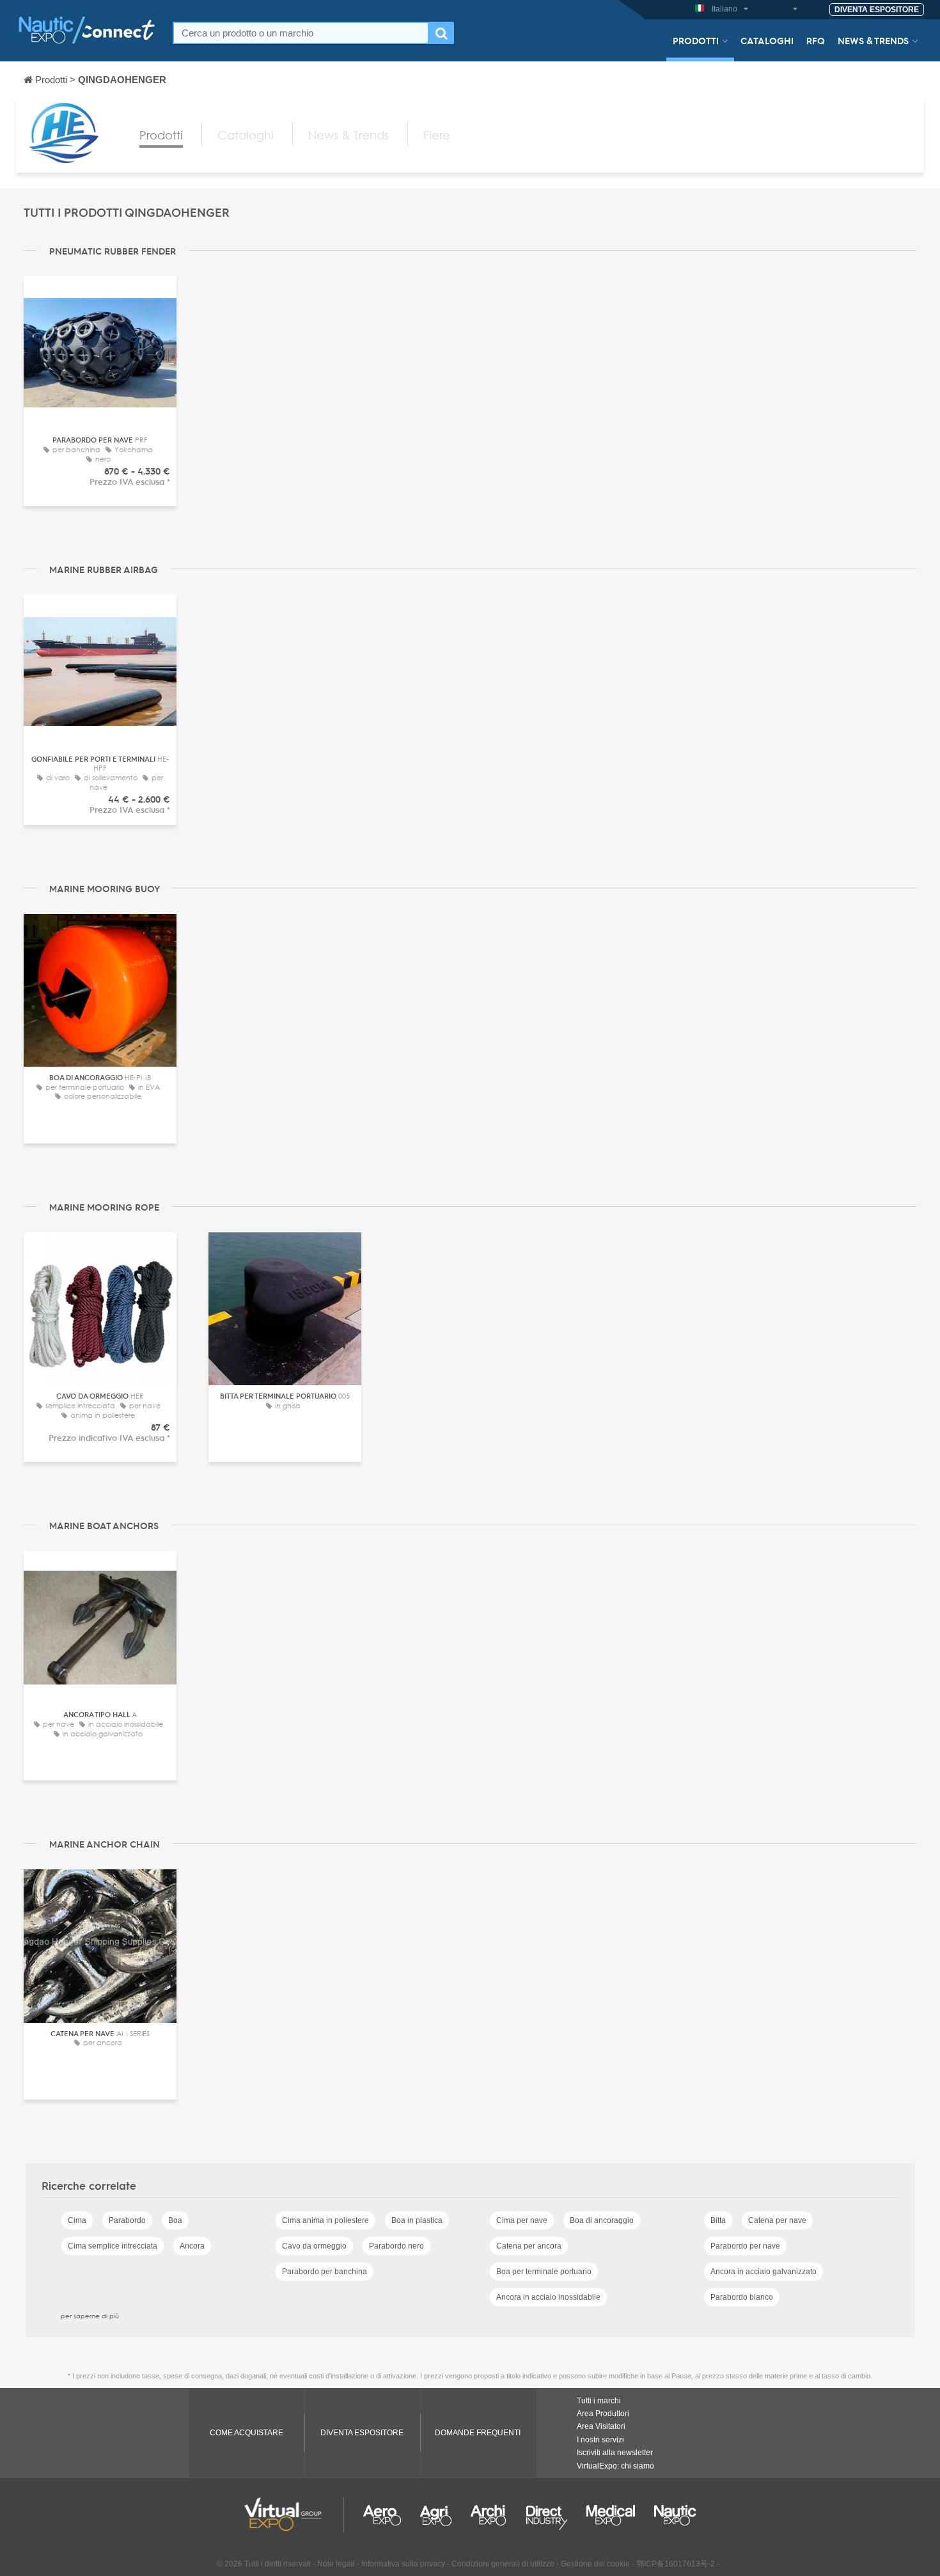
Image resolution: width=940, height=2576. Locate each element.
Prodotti (696, 40)
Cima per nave (522, 2220)
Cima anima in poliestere (325, 2220)
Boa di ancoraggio (602, 2220)
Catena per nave (777, 2220)
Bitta (718, 2220)
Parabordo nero (396, 2246)
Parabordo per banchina (325, 2272)
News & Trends (873, 40)
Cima (77, 2220)
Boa (175, 2220)
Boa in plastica (417, 2220)
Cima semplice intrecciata (113, 2246)
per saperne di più (90, 2316)
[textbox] (301, 33)
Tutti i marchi (599, 2401)
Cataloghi (767, 40)
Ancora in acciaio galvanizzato (764, 2272)
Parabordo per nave (745, 2246)
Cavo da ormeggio (314, 2246)
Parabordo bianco (742, 2297)
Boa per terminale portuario (544, 2272)
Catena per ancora (529, 2246)
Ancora (192, 2246)
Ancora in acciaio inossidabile (548, 2297)
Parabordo (127, 2220)
